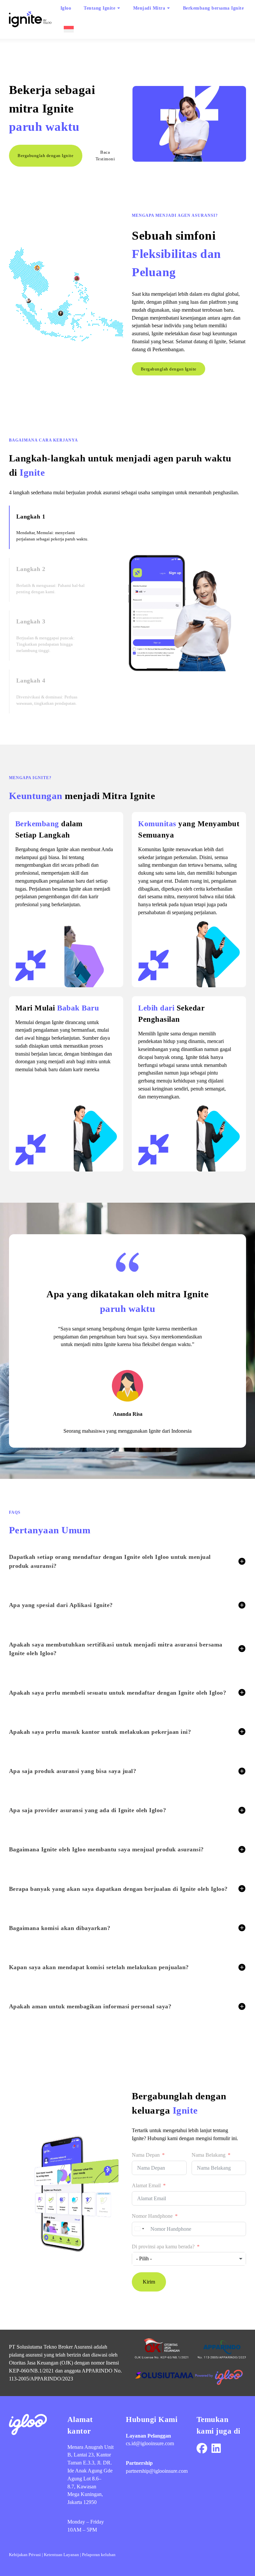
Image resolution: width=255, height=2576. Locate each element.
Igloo (66, 8)
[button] (127, 1561)
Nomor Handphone (152, 2216)
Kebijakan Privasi (25, 2555)
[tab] (55, 527)
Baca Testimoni (105, 156)
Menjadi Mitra (149, 8)
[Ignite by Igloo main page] (30, 19)
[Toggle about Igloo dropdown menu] (119, 8)
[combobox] (139, 2229)
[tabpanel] (178, 609)
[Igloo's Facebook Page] (202, 2449)
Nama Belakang (209, 2155)
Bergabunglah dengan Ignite (45, 156)
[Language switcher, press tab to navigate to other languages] (68, 29)
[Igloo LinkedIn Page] (216, 2449)
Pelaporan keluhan (99, 2555)
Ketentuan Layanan (61, 2555)
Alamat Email (146, 2185)
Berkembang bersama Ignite (213, 8)
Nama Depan (146, 2155)
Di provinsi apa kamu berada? (163, 2247)
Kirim (149, 2282)
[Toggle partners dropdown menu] (169, 8)
